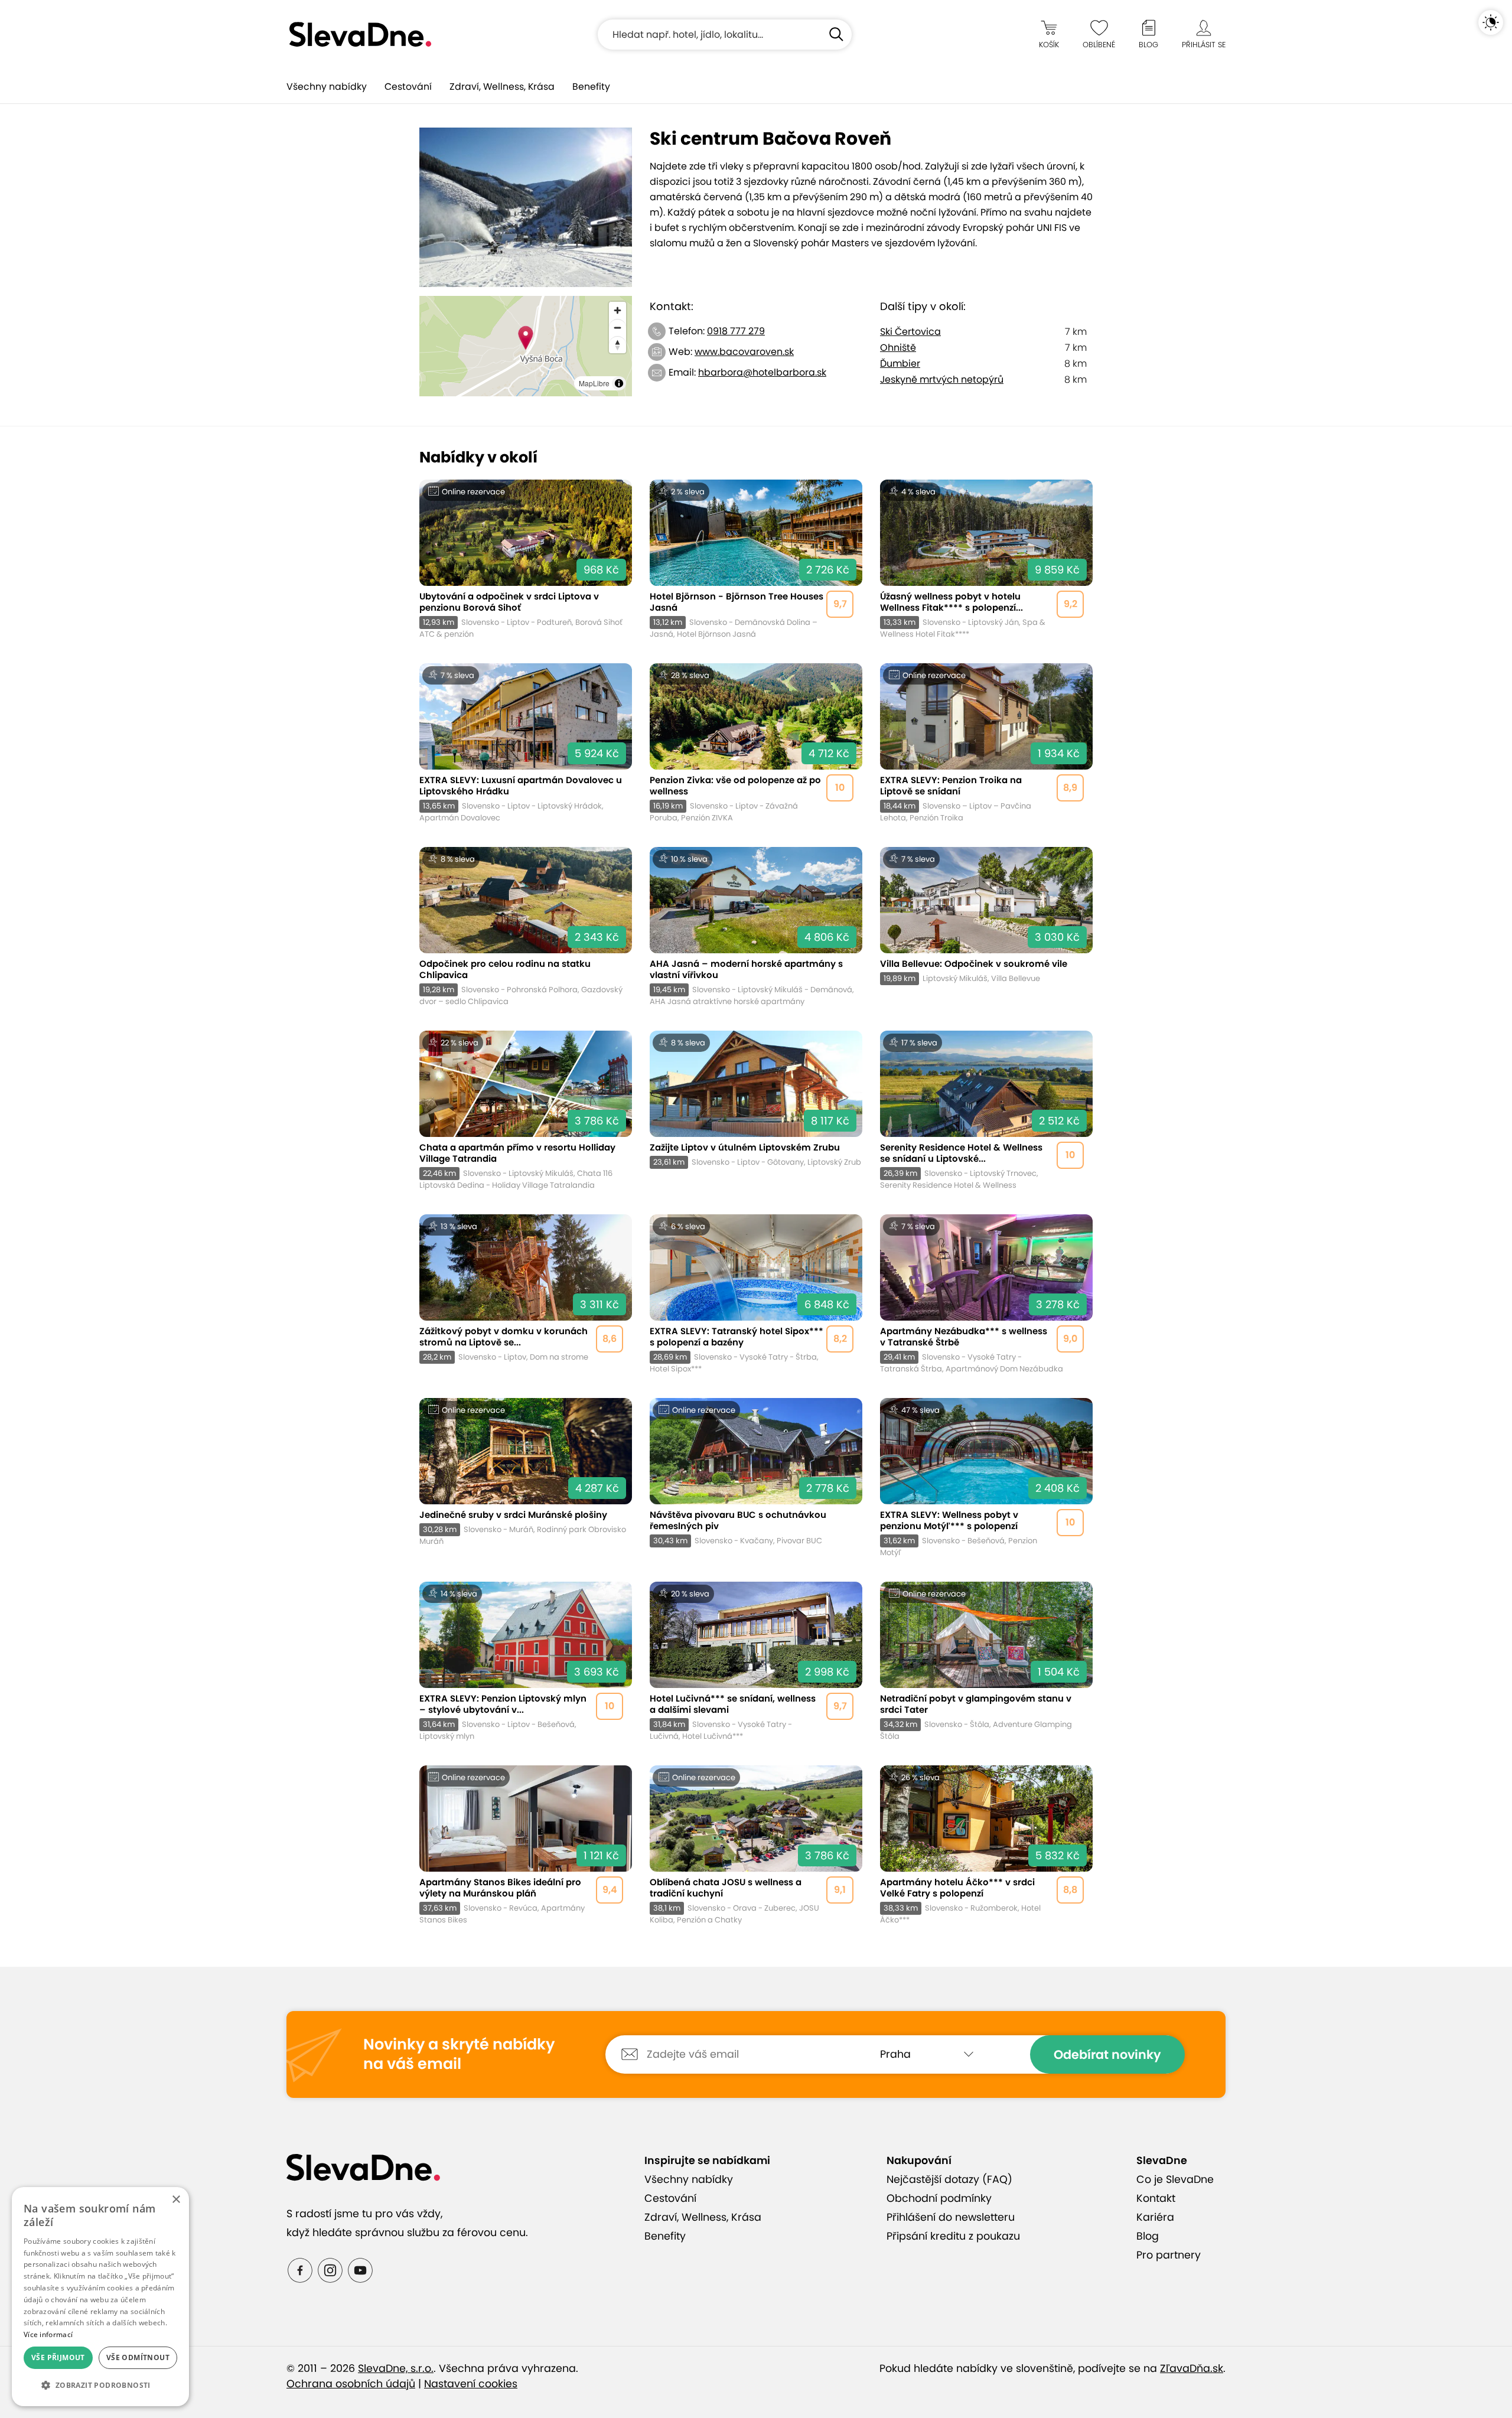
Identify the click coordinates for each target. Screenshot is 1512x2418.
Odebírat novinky (1107, 2054)
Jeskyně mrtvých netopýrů (942, 379)
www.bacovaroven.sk (744, 352)
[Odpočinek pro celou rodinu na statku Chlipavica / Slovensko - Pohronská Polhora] (526, 927)
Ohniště (898, 348)
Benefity (591, 87)
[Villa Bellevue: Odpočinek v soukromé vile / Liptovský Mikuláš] (986, 927)
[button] (100, 2386)
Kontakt (1156, 2198)
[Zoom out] (617, 327)
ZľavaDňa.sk (1192, 2368)
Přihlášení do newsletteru (951, 2217)
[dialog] (100, 2297)
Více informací (48, 2334)
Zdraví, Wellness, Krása (502, 87)
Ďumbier (900, 364)
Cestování (408, 87)
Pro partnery (1169, 2255)
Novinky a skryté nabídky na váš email (459, 2054)
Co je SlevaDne (1175, 2179)
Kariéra (1155, 2217)
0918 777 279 (736, 331)
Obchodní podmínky (939, 2198)
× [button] (176, 2200)
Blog (1148, 2236)
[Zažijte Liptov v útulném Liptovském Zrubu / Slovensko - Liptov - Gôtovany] (756, 1111)
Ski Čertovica (910, 332)
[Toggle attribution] (619, 383)
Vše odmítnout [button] (138, 2357)
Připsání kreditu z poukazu (953, 2236)
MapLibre (594, 383)
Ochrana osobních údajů (351, 2384)
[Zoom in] (617, 310)
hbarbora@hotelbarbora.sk (762, 372)
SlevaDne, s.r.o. (396, 2368)
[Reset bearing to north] (617, 345)
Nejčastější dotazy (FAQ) (949, 2179)
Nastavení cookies (471, 2384)
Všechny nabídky (327, 87)
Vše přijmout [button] (58, 2357)
